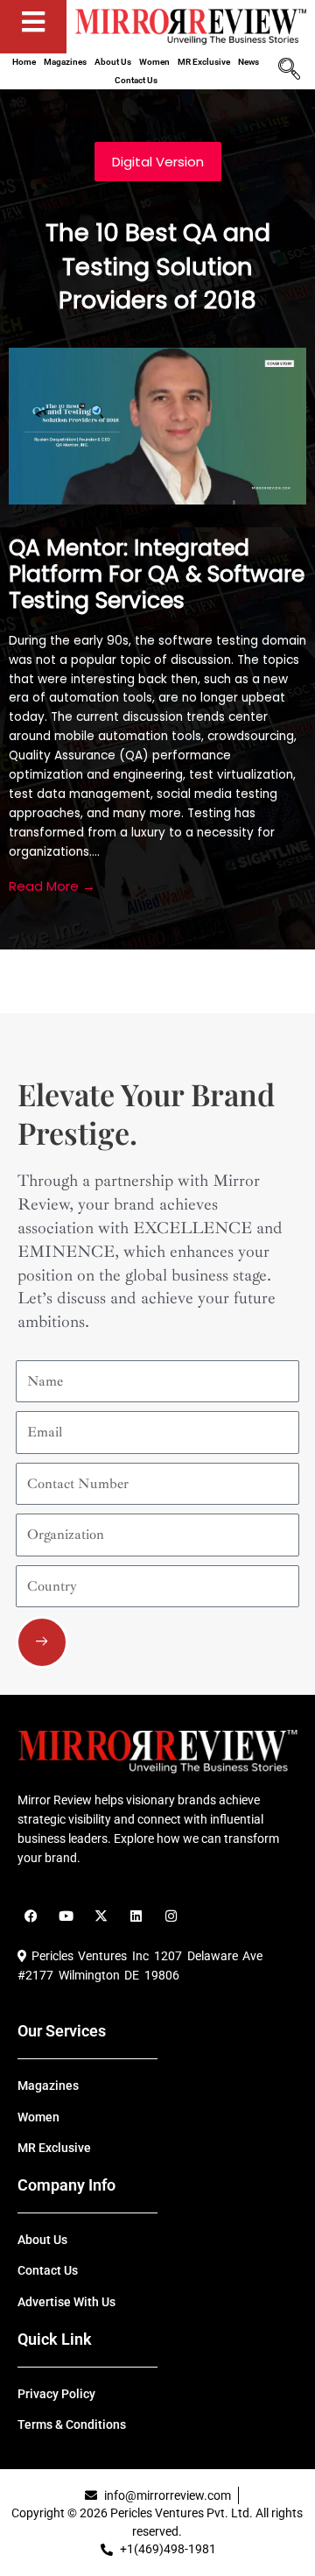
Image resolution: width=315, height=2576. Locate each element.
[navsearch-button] (289, 71)
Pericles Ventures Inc (87, 1956)
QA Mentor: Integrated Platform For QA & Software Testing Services (157, 574)
